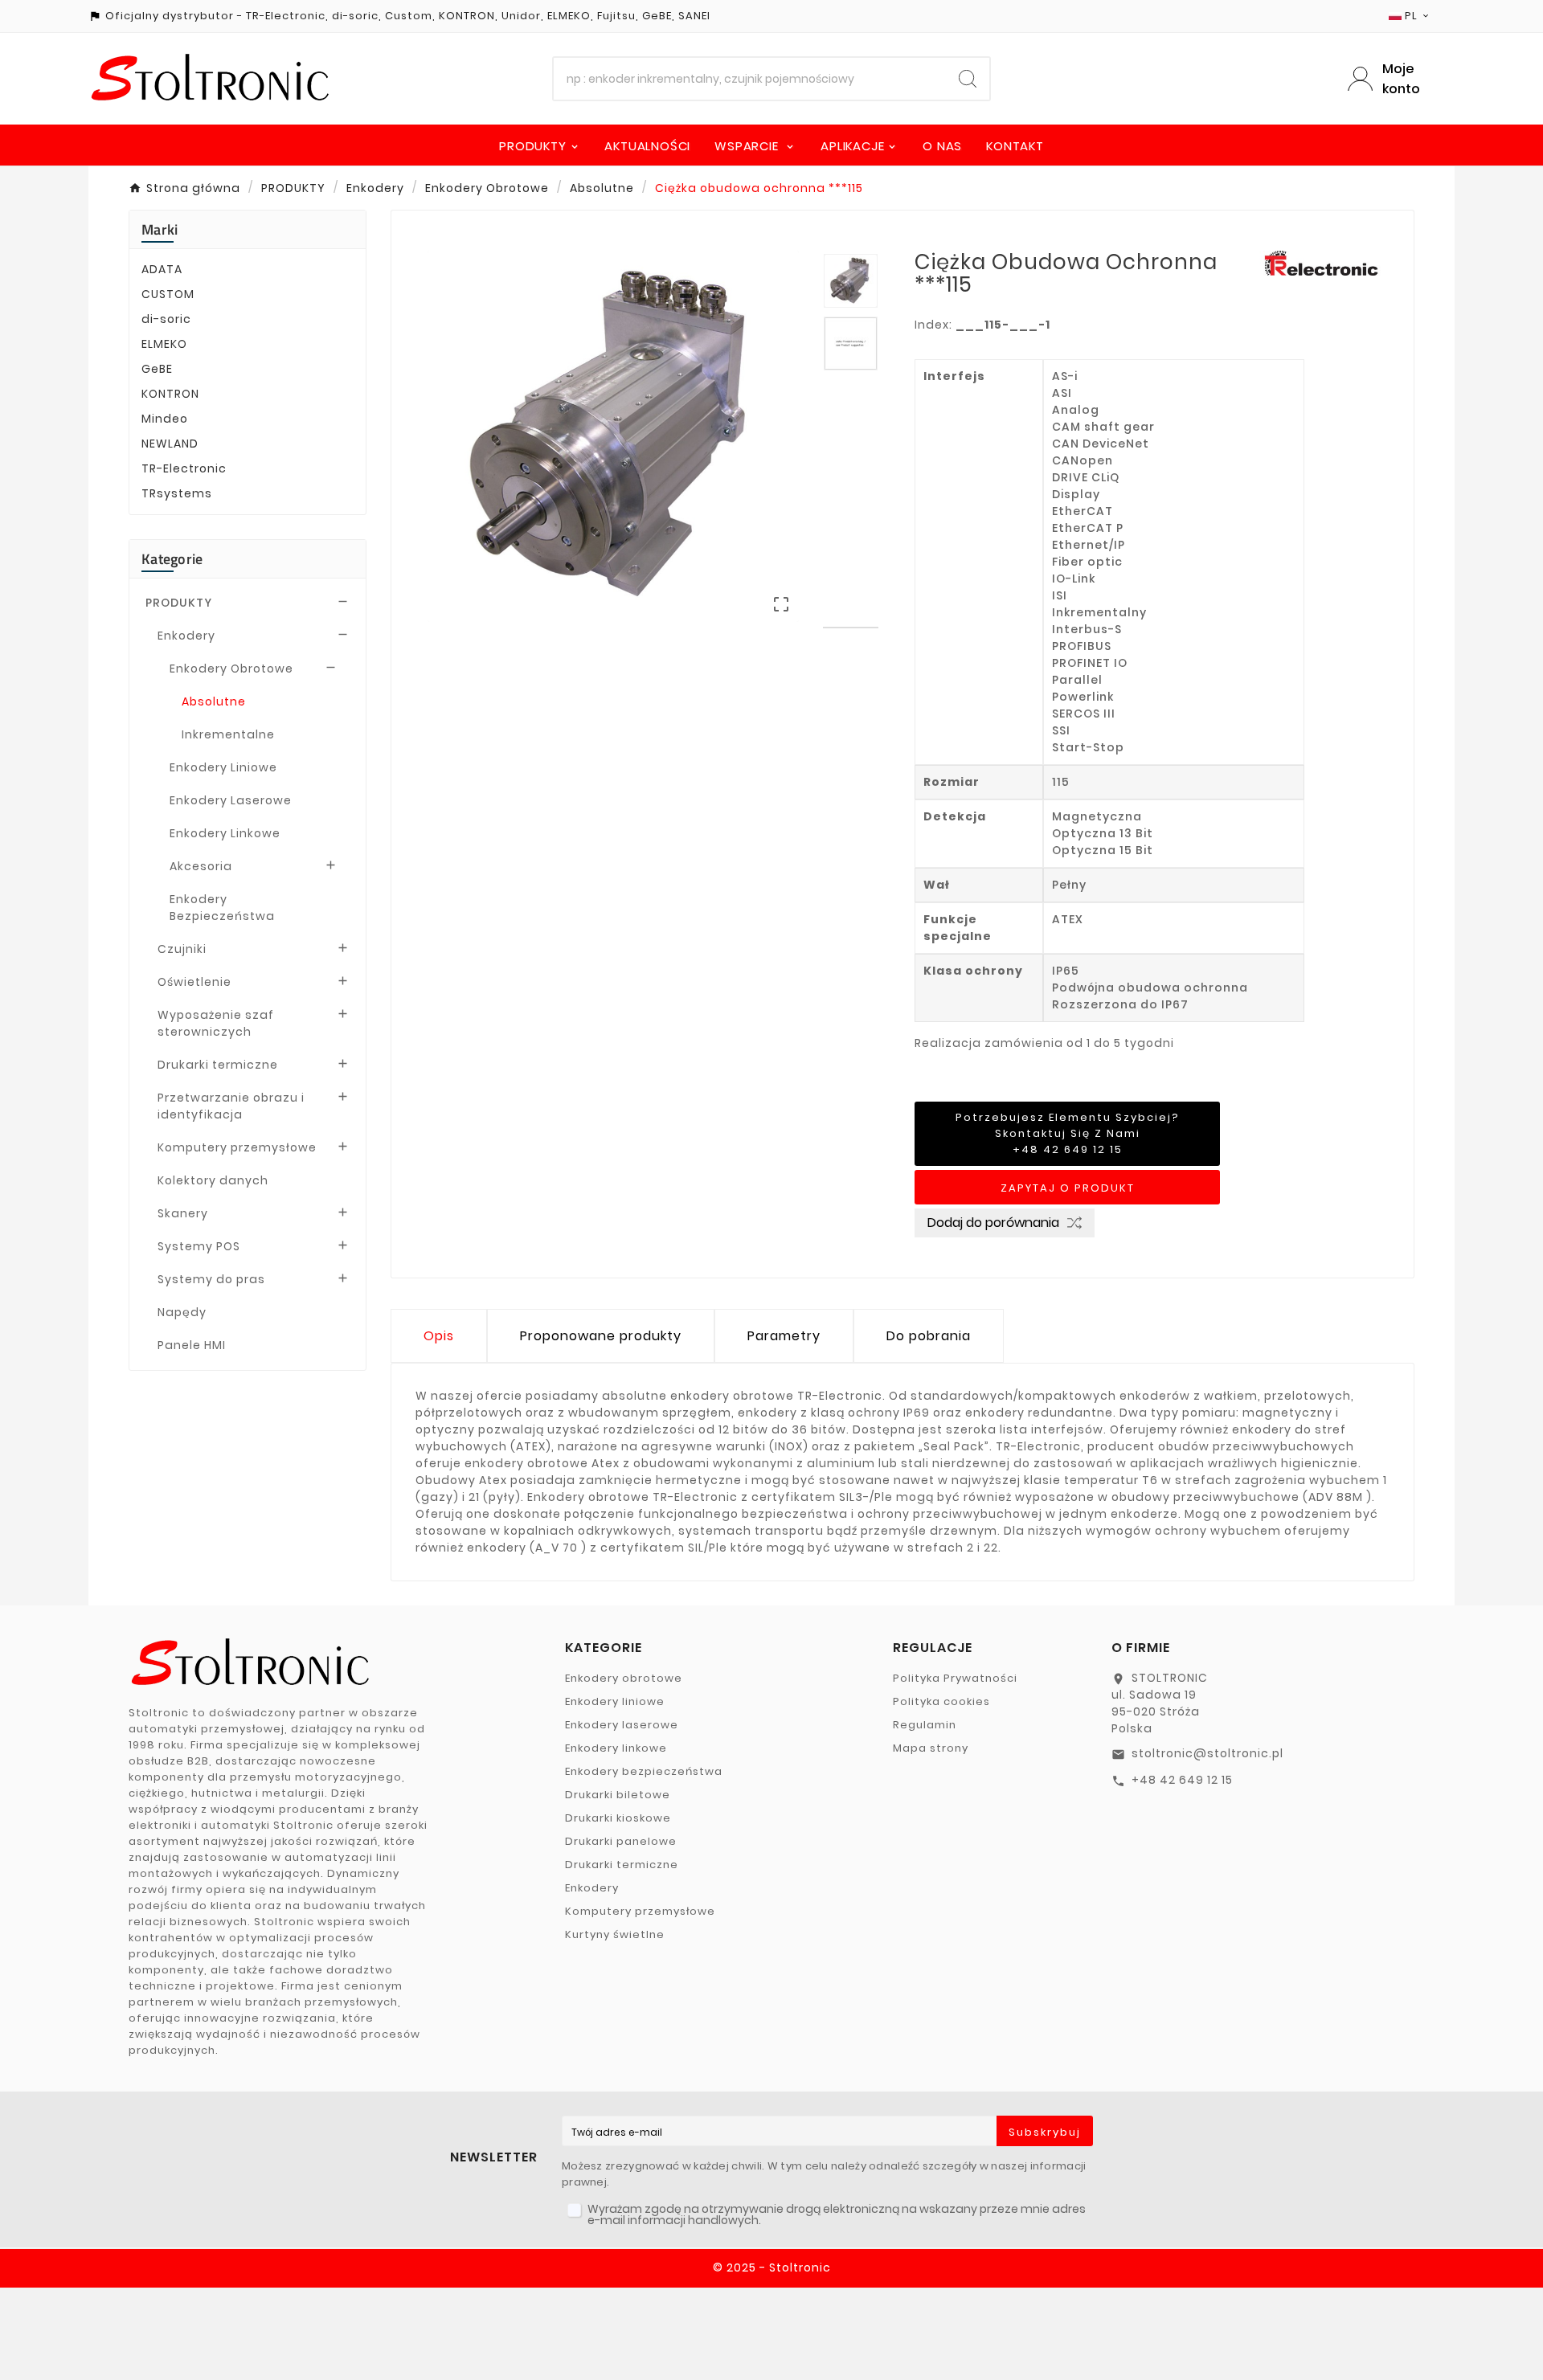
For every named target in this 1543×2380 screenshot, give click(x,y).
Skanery (183, 1213)
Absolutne (214, 701)
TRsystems (177, 493)
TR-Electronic (184, 468)
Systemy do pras (211, 1279)
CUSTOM (168, 294)
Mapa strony (931, 1748)
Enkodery (186, 636)
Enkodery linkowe (616, 1748)
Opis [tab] (439, 1336)
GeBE (157, 369)
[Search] (968, 79)
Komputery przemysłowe (237, 1147)
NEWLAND (170, 444)
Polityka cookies (941, 1701)
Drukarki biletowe (618, 1795)
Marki (160, 229)
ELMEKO (164, 344)
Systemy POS (199, 1246)
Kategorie (172, 559)
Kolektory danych (213, 1180)
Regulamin (925, 1725)
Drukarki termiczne (218, 1065)
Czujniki (182, 949)
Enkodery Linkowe (225, 833)
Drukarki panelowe (621, 1841)
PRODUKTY (179, 603)
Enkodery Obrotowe (231, 669)
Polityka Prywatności (955, 1678)
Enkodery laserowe (622, 1725)
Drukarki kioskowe (618, 1818)
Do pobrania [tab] (929, 1336)
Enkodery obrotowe (624, 1678)
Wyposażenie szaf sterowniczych (216, 1023)
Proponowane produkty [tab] (601, 1336)
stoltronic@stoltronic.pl (1207, 1753)
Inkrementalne (228, 734)
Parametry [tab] (784, 1336)
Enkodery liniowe (615, 1701)
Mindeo (165, 419)
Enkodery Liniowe (223, 767)
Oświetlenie (194, 982)
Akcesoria (201, 866)
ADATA (162, 269)
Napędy (182, 1312)
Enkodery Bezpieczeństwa (222, 908)
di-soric (166, 319)
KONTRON (170, 394)
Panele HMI (192, 1345)
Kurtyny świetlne (615, 1934)
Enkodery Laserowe (231, 800)
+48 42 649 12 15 (1182, 1780)
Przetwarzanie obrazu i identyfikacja (231, 1106)
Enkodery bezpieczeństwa (644, 1771)
